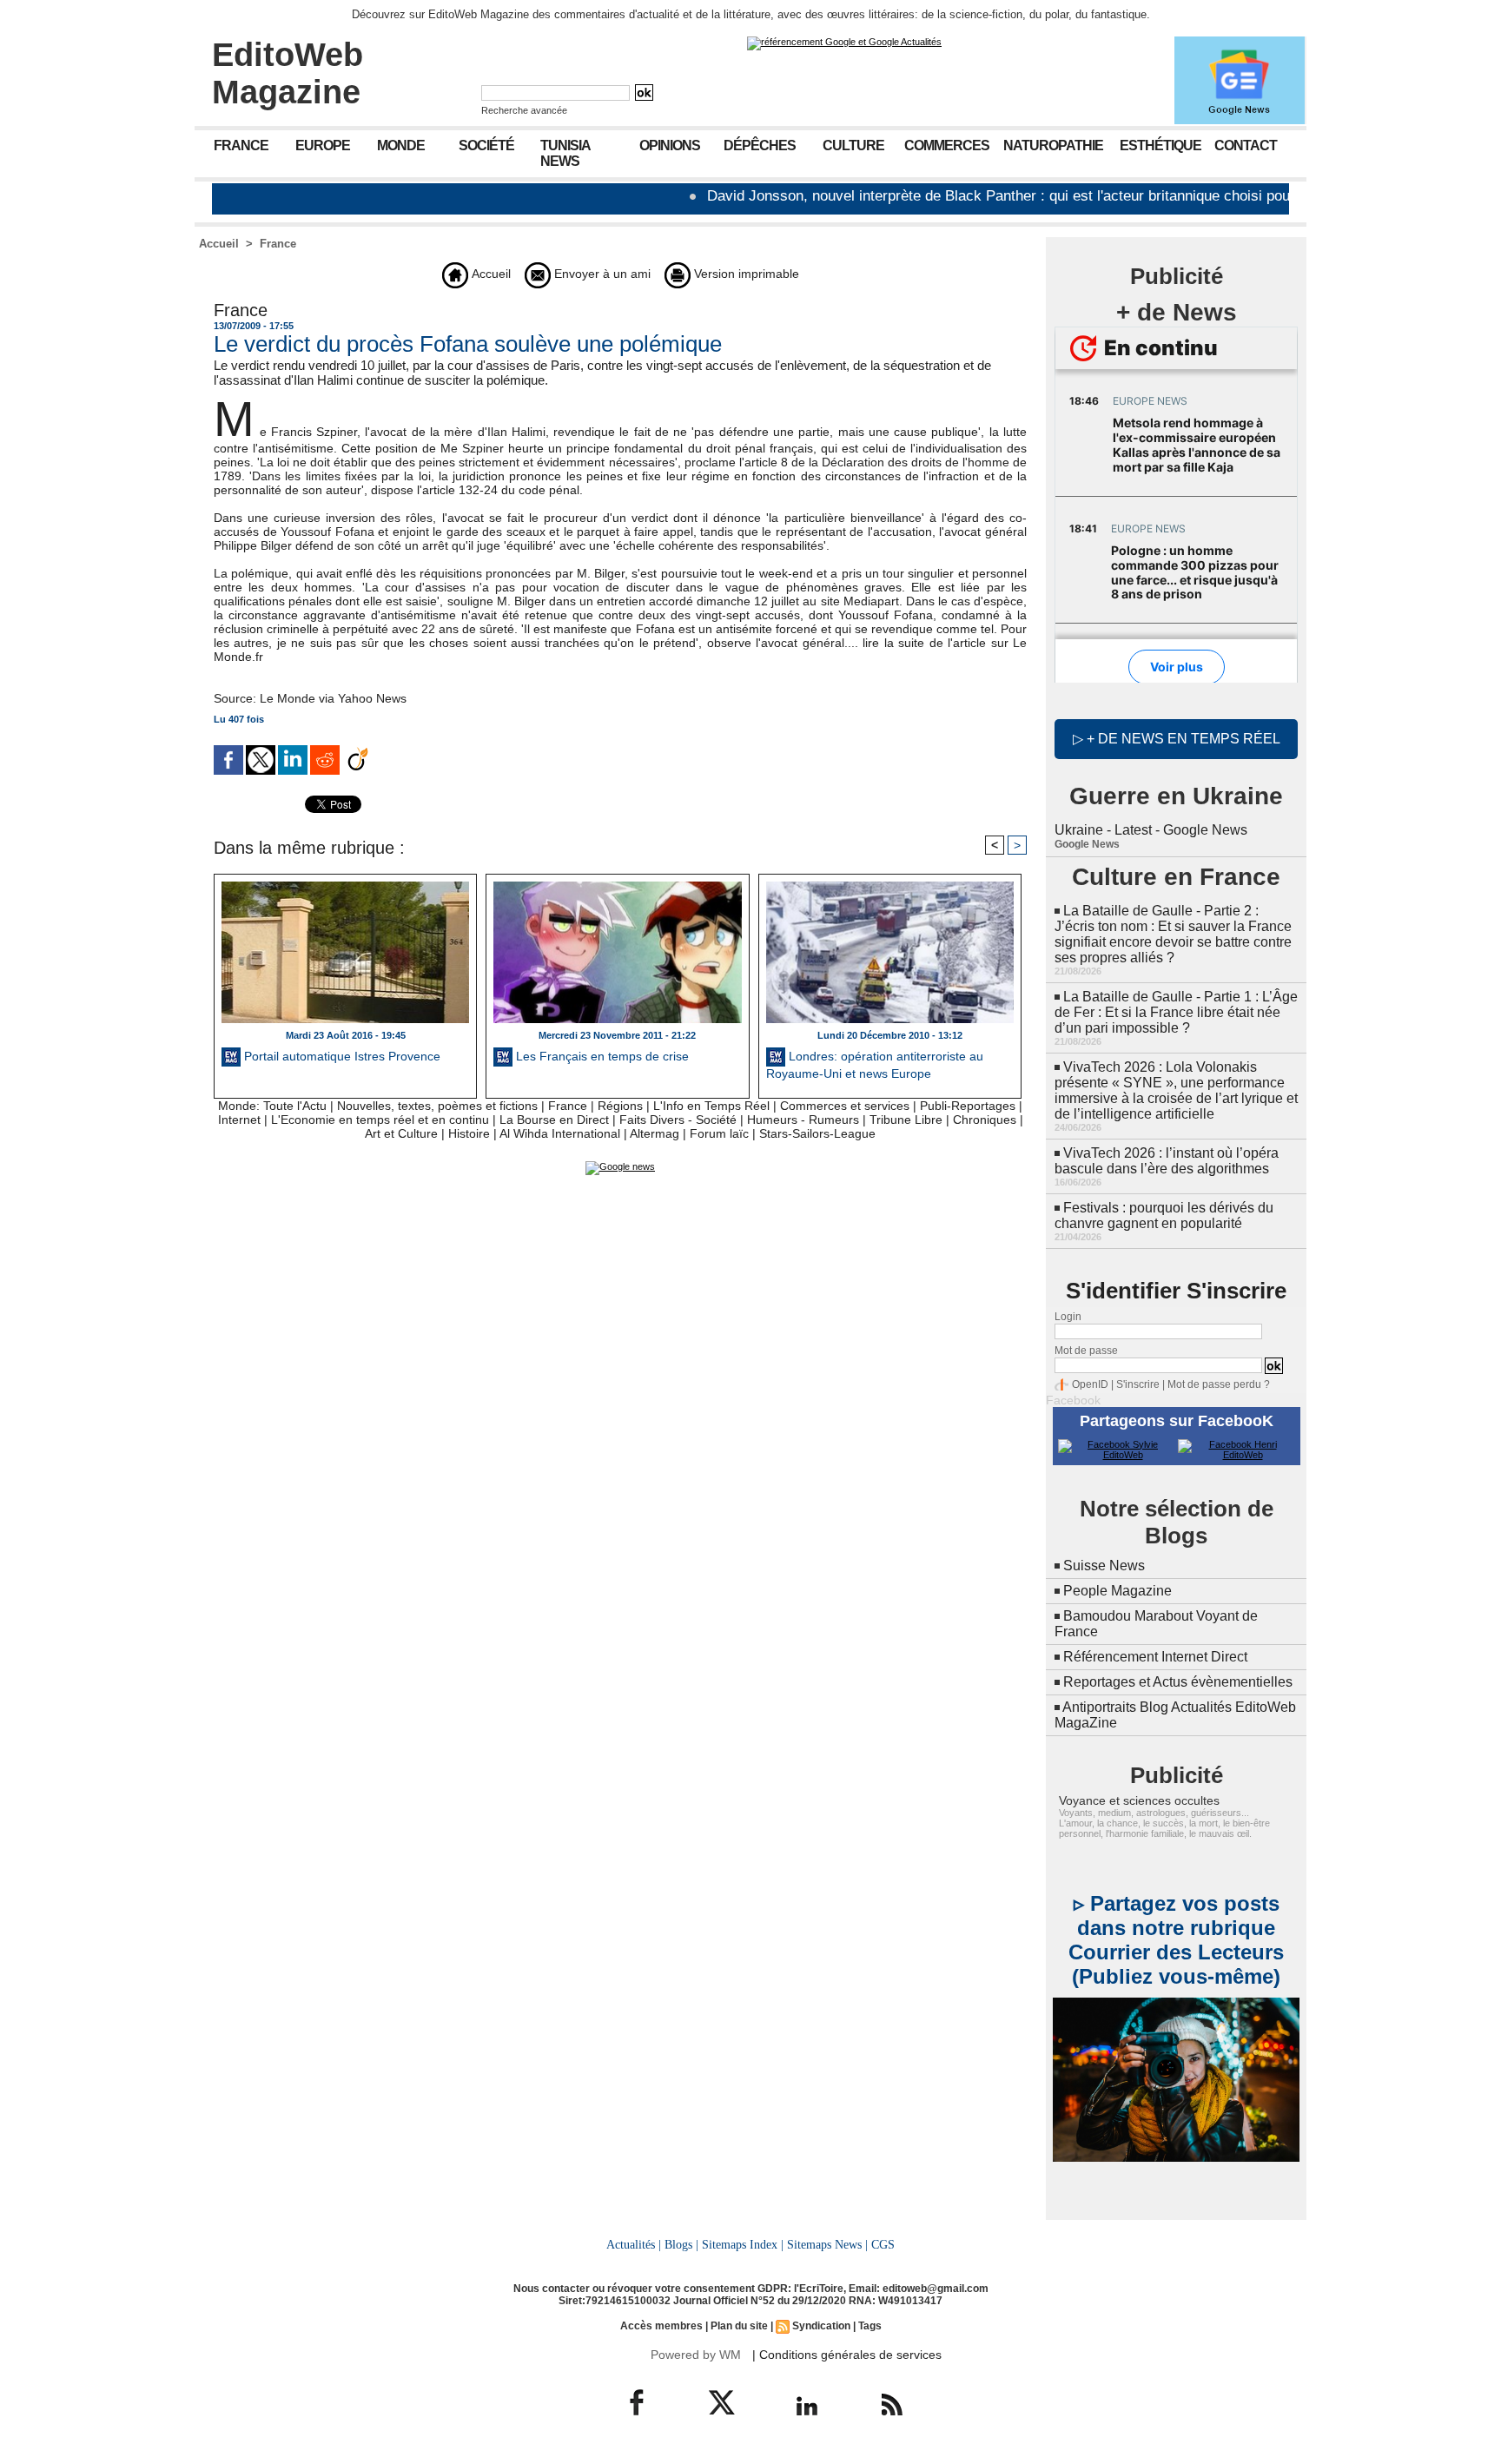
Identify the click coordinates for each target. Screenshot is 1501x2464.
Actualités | (634, 2244)
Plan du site (739, 2326)
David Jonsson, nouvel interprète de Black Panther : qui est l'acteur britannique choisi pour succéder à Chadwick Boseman (1041, 196)
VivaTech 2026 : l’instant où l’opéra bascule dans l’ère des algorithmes (1167, 1161)
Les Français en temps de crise (601, 1056)
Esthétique (1160, 145)
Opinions (670, 145)
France (241, 145)
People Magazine (1117, 1591)
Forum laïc (719, 1133)
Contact (1246, 145)
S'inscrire (1138, 1384)
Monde (401, 145)
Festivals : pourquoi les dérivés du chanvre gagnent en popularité (1164, 1215)
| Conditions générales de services (847, 2355)
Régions (620, 1106)
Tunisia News (565, 153)
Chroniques (985, 1120)
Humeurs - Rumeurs (803, 1120)
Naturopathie (1053, 145)
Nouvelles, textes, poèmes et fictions (437, 1106)
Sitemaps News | (827, 2244)
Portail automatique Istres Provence (341, 1056)
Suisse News (1104, 1566)
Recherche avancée (524, 110)
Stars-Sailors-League (817, 1133)
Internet (239, 1120)
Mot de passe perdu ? (1219, 1384)
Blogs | (681, 2244)
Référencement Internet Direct (1155, 1657)
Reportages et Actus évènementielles (1178, 1682)
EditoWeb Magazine (288, 73)
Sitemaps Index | (743, 2244)
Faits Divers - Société (678, 1120)
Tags (870, 2326)
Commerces (947, 145)
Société (486, 145)
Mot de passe (1086, 1351)
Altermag (655, 1133)
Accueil (219, 244)
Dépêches (760, 145)
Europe (323, 145)
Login (1068, 1317)
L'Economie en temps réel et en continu (380, 1120)
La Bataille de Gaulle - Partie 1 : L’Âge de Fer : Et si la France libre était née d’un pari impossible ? (1176, 1012)
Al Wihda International (560, 1133)
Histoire (469, 1133)
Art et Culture (401, 1133)
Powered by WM (696, 2355)
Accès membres (661, 2326)
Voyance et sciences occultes (1139, 1800)
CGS (883, 2244)
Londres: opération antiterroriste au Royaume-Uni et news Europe (875, 1065)
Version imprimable (745, 274)
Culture (853, 145)
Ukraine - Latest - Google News (1151, 830)
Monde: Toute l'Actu (272, 1106)
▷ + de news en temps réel (1177, 739)
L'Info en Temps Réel (711, 1106)
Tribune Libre (906, 1120)
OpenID (1090, 1384)
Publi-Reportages (968, 1106)
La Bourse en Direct (554, 1120)
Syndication (821, 2326)
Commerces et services (845, 1106)
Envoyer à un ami (601, 274)
